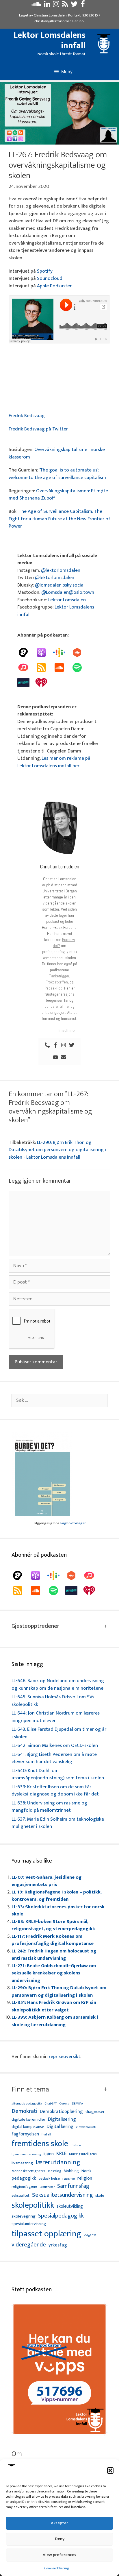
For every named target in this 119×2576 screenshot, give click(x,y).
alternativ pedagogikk (27, 2104)
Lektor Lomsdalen (67, 600)
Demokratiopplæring (61, 2112)
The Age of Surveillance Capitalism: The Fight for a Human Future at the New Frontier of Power (59, 519)
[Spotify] (80, 667)
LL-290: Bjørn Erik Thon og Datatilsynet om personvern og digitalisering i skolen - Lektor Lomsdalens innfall (57, 1150)
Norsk (86, 2171)
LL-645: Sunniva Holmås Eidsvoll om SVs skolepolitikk (53, 1701)
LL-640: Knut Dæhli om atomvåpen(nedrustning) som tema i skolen (58, 1774)
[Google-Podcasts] (62, 652)
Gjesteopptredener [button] (35, 1626)
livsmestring (22, 2163)
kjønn (49, 2154)
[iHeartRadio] (44, 683)
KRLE (61, 2154)
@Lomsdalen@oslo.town (68, 592)
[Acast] (26, 652)
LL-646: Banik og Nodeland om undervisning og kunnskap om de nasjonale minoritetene (58, 1684)
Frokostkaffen (57, 982)
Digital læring (60, 2127)
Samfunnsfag (73, 2186)
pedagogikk (24, 2178)
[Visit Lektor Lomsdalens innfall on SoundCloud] (36, 5)
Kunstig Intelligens (83, 2154)
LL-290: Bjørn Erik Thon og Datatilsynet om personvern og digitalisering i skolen (59, 1991)
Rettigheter (47, 2187)
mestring (54, 2171)
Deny (60, 2539)
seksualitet (21, 2195)
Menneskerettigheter (28, 2171)
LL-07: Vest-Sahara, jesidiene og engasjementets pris (47, 1881)
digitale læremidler (28, 2120)
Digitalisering (62, 2119)
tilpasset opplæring (46, 2234)
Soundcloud (50, 278)
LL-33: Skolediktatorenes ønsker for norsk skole (58, 1911)
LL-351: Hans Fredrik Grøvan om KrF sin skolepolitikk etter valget (54, 2006)
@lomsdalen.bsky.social (60, 585)
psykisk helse (49, 2179)
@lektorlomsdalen (61, 570)
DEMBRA (78, 2104)
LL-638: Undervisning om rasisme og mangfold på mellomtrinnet (49, 1807)
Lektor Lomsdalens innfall (50, 40)
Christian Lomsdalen (50, 15)
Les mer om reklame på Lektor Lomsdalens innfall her (54, 762)
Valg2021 (90, 2236)
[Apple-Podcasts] (44, 652)
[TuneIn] (26, 683)
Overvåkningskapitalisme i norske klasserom (57, 453)
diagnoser (95, 2112)
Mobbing (71, 2171)
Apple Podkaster (54, 286)
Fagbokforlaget (73, 1523)
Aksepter (59, 2523)
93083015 (90, 15)
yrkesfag (58, 2245)
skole (100, 2195)
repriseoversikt (65, 2057)
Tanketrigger (59, 976)
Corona (64, 2104)
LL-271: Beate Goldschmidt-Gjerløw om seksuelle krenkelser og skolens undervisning (54, 1973)
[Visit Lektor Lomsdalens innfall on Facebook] (83, 5)
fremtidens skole (40, 2144)
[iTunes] (26, 667)
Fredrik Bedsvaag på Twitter (38, 429)
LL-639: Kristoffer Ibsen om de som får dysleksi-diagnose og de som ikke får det (55, 1791)
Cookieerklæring (57, 2568)
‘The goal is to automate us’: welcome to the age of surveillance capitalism (57, 474)
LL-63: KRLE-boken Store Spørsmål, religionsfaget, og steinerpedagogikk (53, 1925)
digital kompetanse (28, 2127)
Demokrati (24, 2111)
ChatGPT (51, 2104)
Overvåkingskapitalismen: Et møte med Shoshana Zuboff (58, 495)
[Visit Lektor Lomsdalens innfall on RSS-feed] (65, 5)
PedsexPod (53, 988)
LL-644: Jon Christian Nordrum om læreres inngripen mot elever (56, 1717)
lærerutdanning (58, 2163)
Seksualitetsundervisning (62, 2195)
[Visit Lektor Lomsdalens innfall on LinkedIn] (47, 5)
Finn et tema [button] (30, 2089)
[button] (110, 2470)
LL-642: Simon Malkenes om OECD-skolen (55, 1745)
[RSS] (44, 667)
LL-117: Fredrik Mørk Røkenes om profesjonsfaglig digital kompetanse (53, 1940)
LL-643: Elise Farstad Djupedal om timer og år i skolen (59, 1733)
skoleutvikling (70, 2207)
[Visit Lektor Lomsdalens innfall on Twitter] (74, 5)
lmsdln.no (67, 1030)
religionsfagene (24, 2187)
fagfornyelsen (25, 2134)
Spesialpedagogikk (61, 2216)
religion (85, 2178)
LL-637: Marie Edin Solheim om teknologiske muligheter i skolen (58, 1823)
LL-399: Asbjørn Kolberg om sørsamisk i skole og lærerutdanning (55, 2021)
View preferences (59, 2555)
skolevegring (24, 2216)
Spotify (45, 271)
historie (76, 2145)
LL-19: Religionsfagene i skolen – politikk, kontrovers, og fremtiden (57, 1896)
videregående (29, 2245)
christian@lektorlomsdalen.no (59, 21)
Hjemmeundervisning (26, 2154)
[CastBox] (80, 652)
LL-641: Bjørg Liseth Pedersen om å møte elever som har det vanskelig (54, 1758)
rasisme (69, 2179)
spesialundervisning (29, 2224)
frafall (46, 2135)
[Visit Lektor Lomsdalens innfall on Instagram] (56, 5)
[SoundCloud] (62, 667)
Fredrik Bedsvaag (27, 416)
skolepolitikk (33, 2205)
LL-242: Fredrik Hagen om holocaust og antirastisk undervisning (54, 1955)
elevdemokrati (86, 2127)
